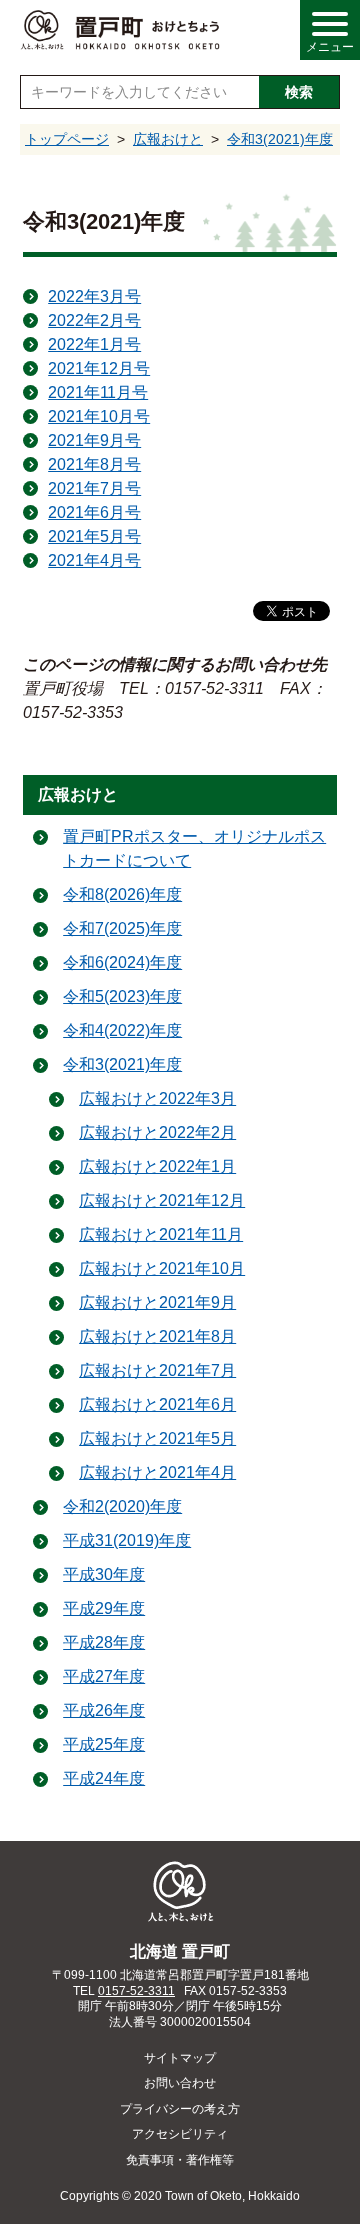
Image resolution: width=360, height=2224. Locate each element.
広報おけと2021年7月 (157, 1370)
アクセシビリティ (180, 2134)
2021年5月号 (94, 536)
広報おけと (168, 139)
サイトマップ (180, 2058)
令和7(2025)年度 (122, 928)
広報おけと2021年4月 (157, 1472)
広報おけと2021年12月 (162, 1200)
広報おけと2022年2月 (157, 1132)
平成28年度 (104, 1642)
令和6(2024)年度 (122, 962)
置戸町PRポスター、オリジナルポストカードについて (194, 848)
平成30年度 (104, 1574)
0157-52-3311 (136, 1991)
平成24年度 (104, 1778)
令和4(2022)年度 (122, 1030)
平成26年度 (104, 1710)
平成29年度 (104, 1608)
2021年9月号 (94, 440)
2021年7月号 (94, 488)
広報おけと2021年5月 (157, 1438)
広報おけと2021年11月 (161, 1234)
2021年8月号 (94, 464)
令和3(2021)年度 (280, 139)
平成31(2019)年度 (127, 1540)
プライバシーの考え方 (180, 2109)
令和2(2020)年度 (122, 1506)
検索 (299, 92)
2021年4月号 (94, 560)
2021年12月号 (99, 368)
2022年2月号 (94, 320)
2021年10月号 (99, 416)
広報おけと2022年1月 (157, 1166)
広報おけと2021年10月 (162, 1268)
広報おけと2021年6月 (157, 1404)
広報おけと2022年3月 (157, 1098)
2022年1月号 (94, 344)
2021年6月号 (94, 512)
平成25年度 (104, 1744)
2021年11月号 (98, 392)
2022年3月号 (94, 296)
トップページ (67, 139)
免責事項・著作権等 (180, 2160)
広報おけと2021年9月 (157, 1302)
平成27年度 (104, 1676)
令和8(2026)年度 (122, 894)
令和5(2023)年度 (122, 996)
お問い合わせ (180, 2083)
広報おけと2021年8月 (157, 1336)
